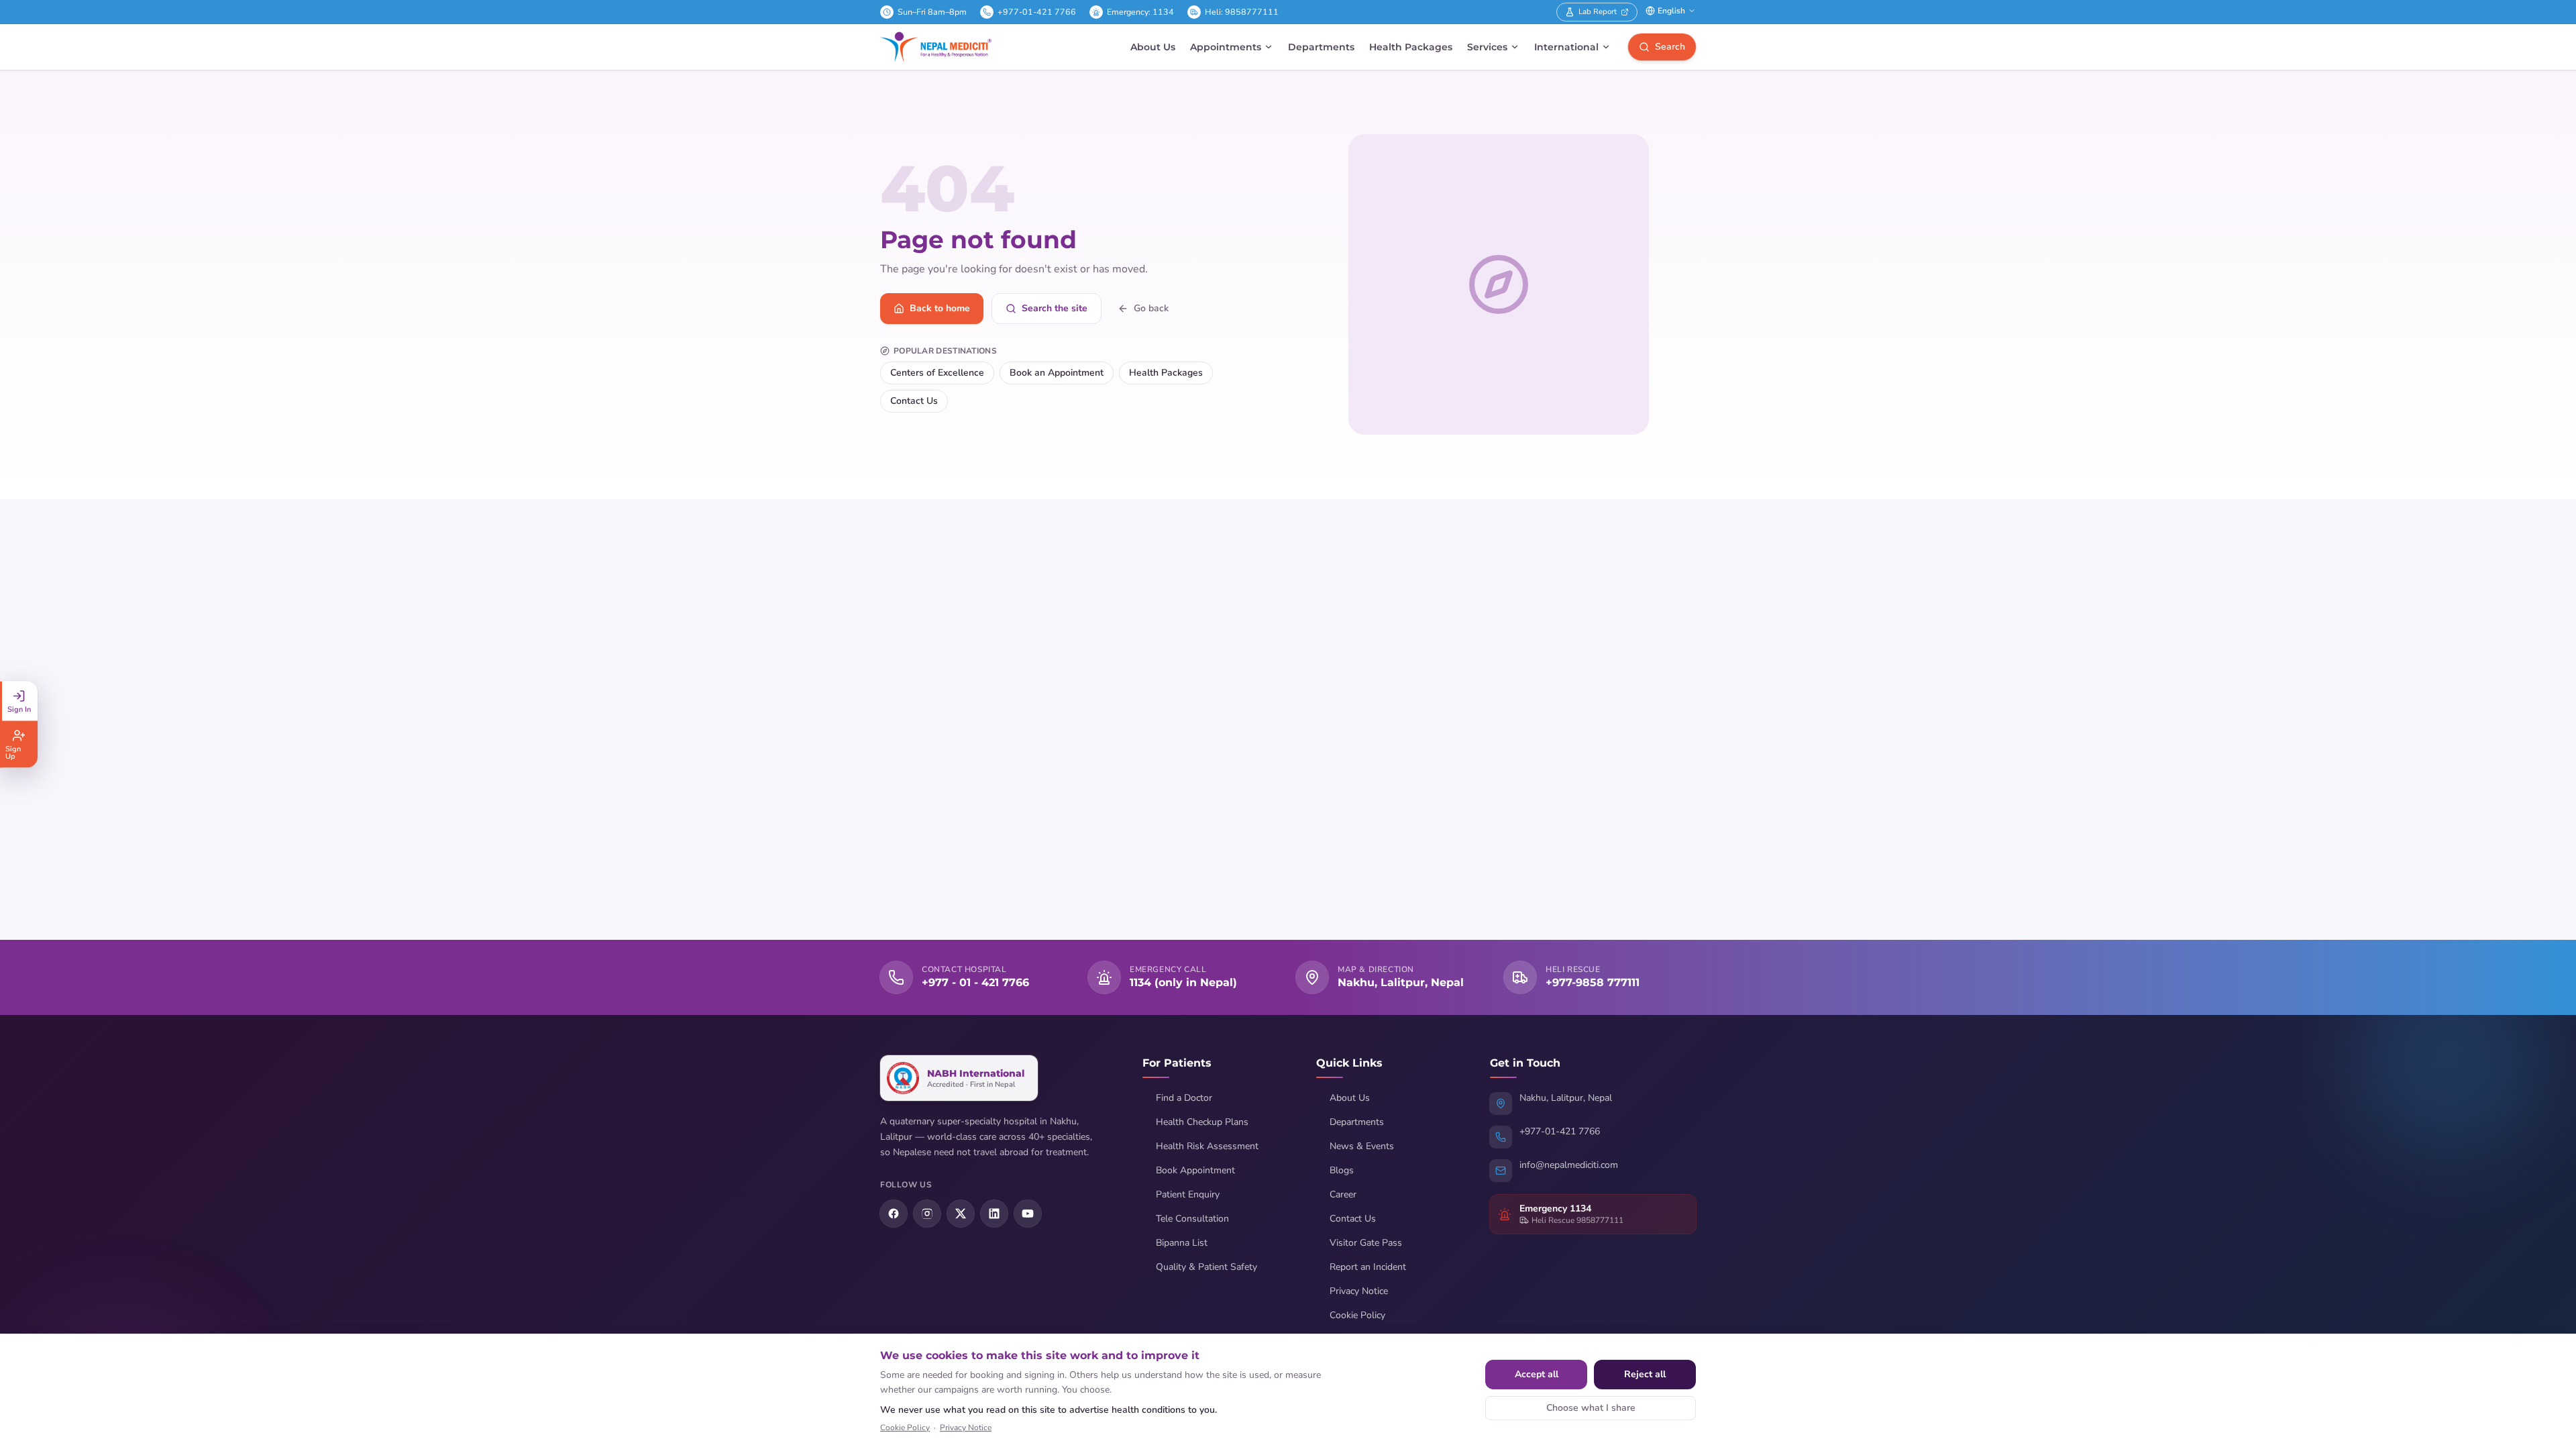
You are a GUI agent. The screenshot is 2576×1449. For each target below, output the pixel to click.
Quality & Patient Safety (1206, 1267)
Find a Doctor (1184, 1098)
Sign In (19, 709)
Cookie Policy (1357, 1315)
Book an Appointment (1057, 373)
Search (1670, 47)
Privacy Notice (1359, 1291)
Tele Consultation (1192, 1219)
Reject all (1645, 1374)
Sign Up (13, 753)
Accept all (1537, 1374)
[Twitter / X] (961, 1214)
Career (1343, 1194)
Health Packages (1411, 47)
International (1566, 47)
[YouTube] (1028, 1214)
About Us (1153, 47)
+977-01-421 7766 (1037, 12)
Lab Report (1598, 11)
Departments (1321, 47)
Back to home (940, 308)
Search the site (1055, 308)
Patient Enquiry (1188, 1194)
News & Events (1362, 1146)
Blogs (1342, 1170)
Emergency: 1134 (1140, 12)
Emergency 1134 (1555, 1209)
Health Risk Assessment (1207, 1146)
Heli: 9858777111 (1242, 12)
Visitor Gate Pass (1366, 1243)
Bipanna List (1182, 1243)
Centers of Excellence (937, 373)
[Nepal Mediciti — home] (936, 47)
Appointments (1226, 47)
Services (1487, 47)
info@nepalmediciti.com (1569, 1165)
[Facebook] (894, 1214)
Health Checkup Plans (1202, 1122)
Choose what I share (1591, 1408)
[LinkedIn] (994, 1214)
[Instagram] (927, 1214)
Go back (1151, 308)
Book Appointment (1195, 1170)
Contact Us (914, 401)
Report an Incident (1368, 1267)
